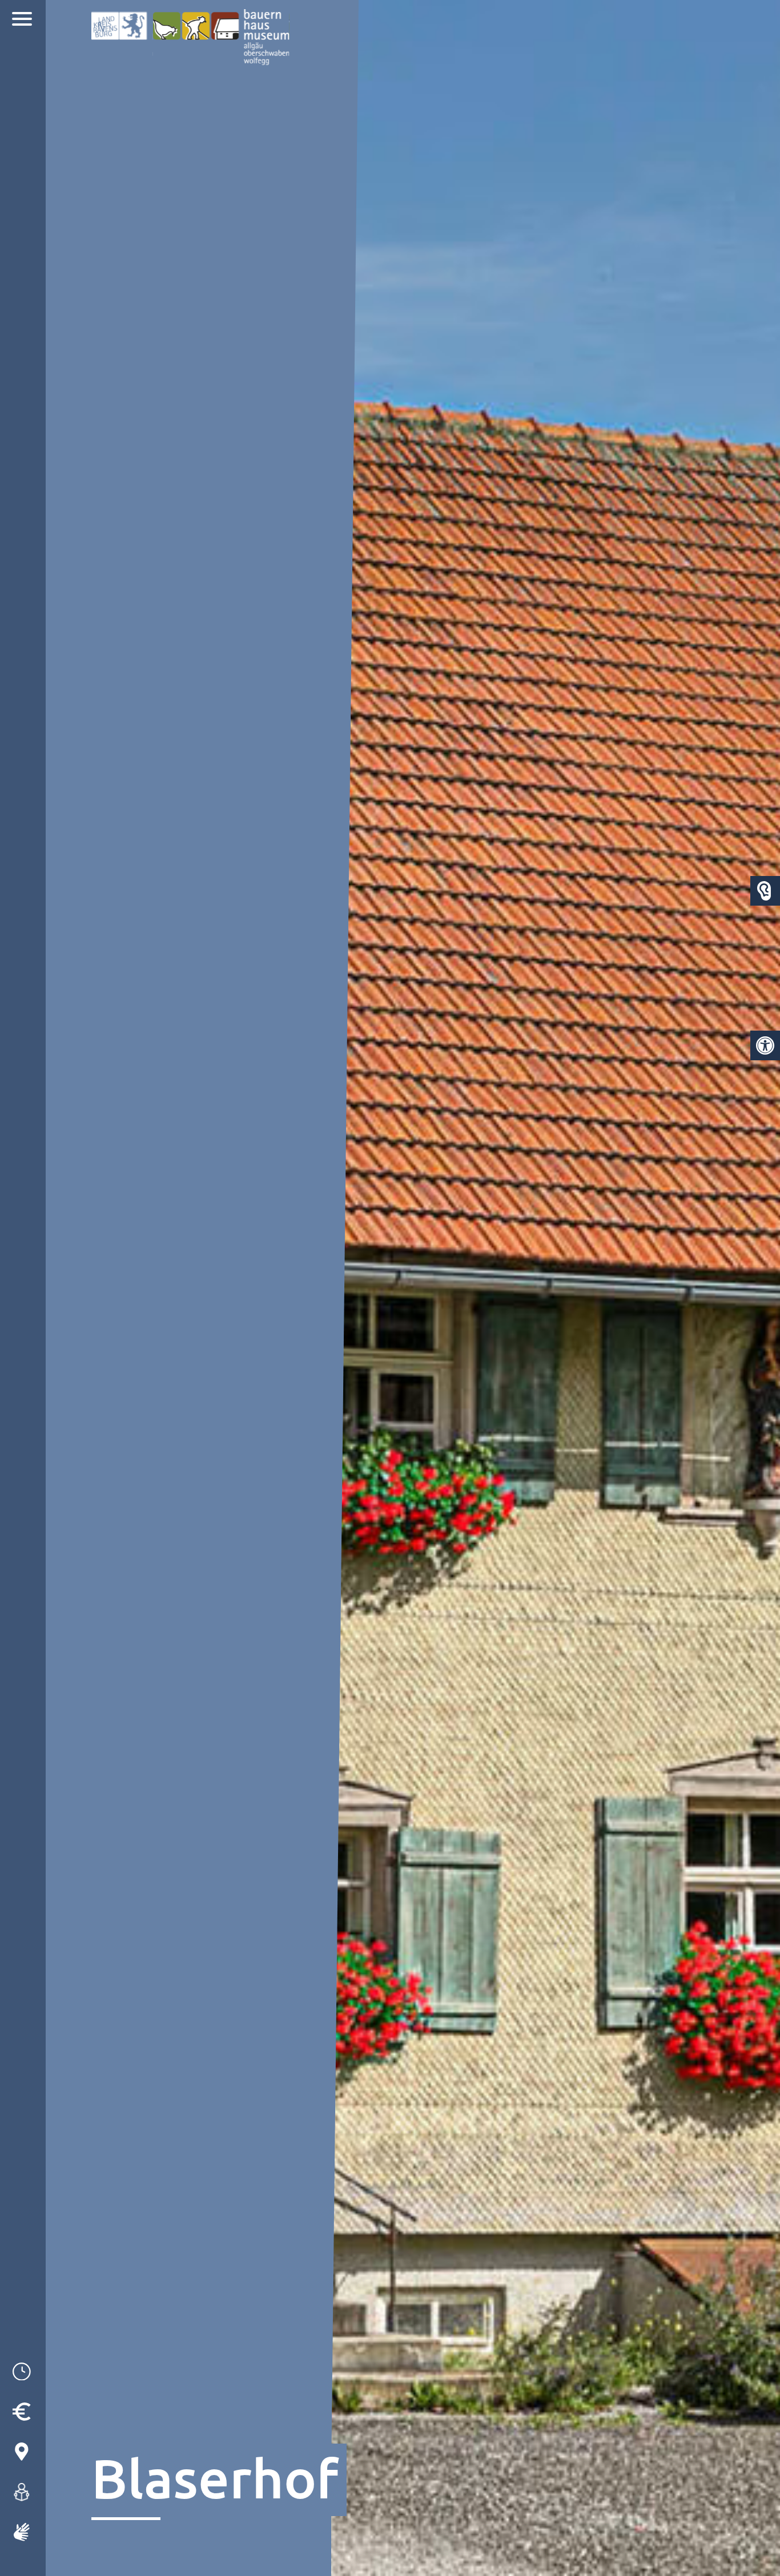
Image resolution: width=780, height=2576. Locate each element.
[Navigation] (23, 20)
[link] (765, 1045)
